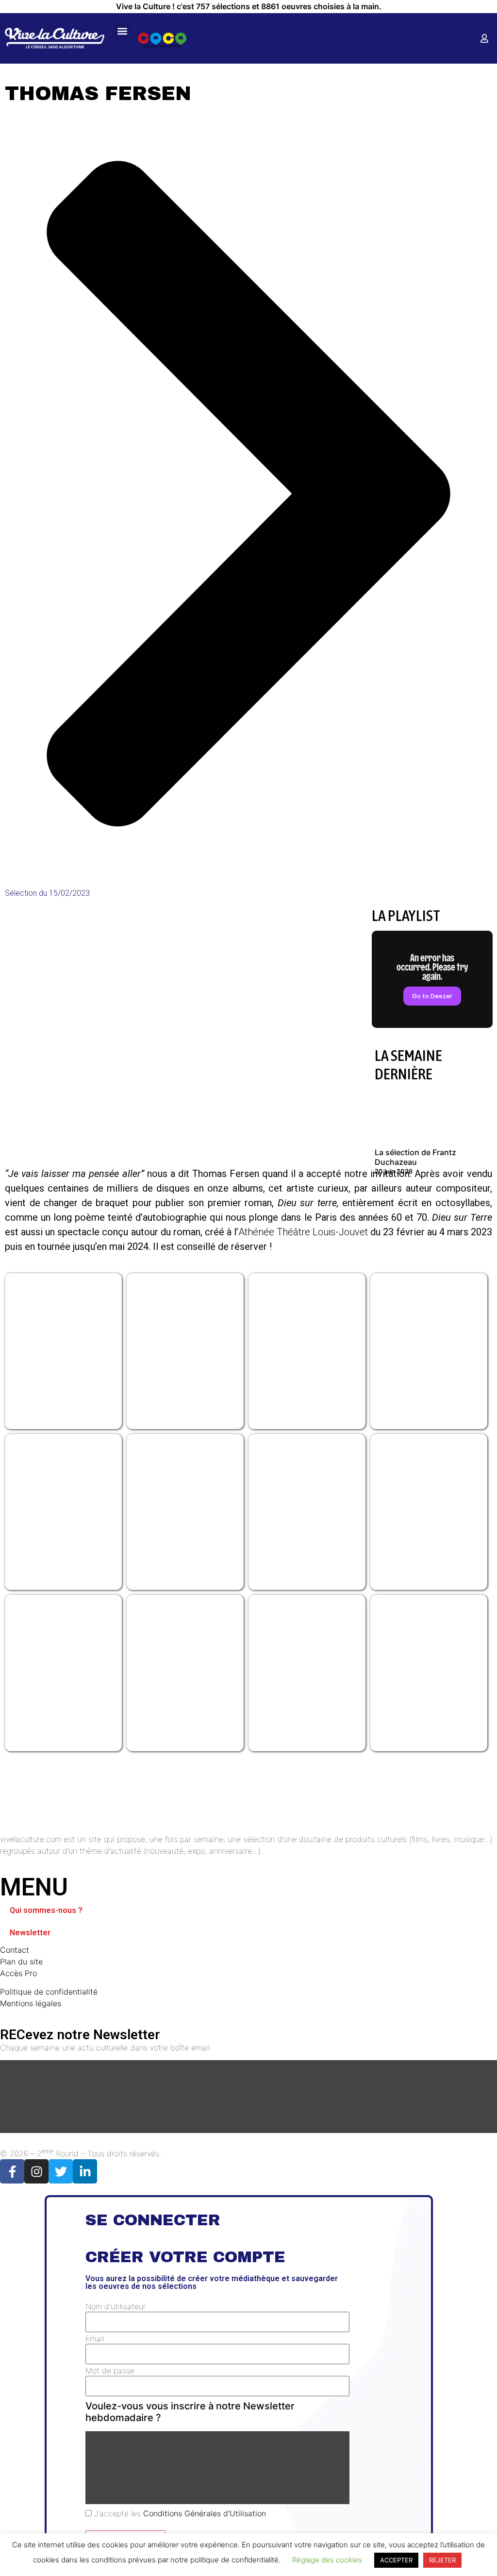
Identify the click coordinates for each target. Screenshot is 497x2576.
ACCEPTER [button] (396, 2560)
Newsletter (30, 1933)
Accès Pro (18, 1973)
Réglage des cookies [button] (327, 2560)
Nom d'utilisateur (116, 2306)
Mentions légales (31, 2003)
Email (95, 2338)
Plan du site (21, 1962)
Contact (15, 1950)
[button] (122, 31)
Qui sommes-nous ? (46, 1910)
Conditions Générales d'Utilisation (205, 2513)
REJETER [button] (442, 2560)
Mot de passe (110, 2371)
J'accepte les (179, 2513)
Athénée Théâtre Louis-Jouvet (304, 1232)
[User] (484, 38)
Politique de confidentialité (49, 1992)
